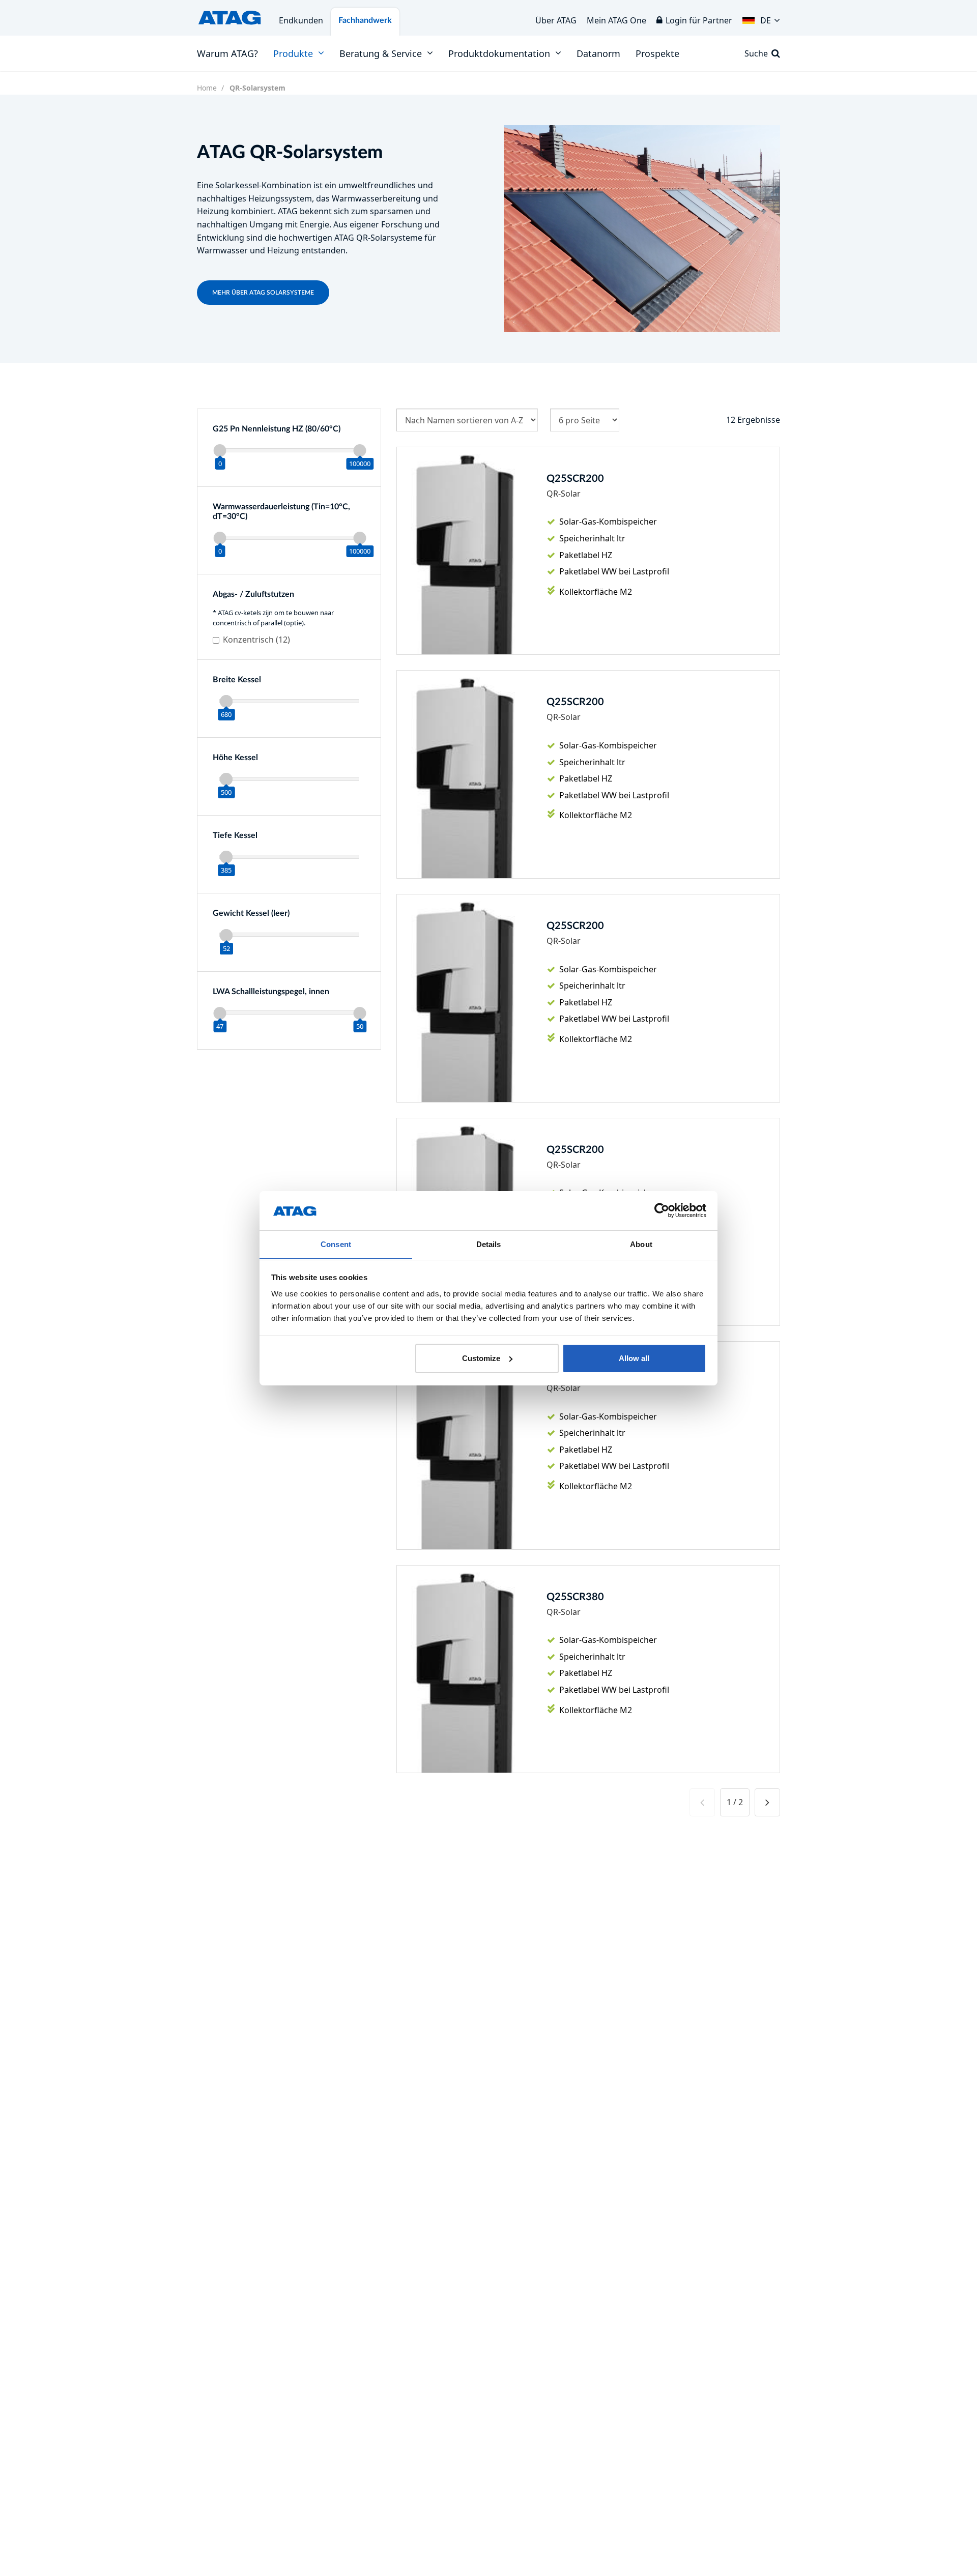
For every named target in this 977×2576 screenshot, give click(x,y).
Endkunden (301, 20)
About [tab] (641, 1244)
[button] (761, 18)
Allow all (634, 1358)
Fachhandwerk (365, 20)
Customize (481, 1358)
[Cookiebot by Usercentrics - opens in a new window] (662, 1210)
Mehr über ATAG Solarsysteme (263, 293)
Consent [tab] (336, 1244)
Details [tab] (489, 1244)
